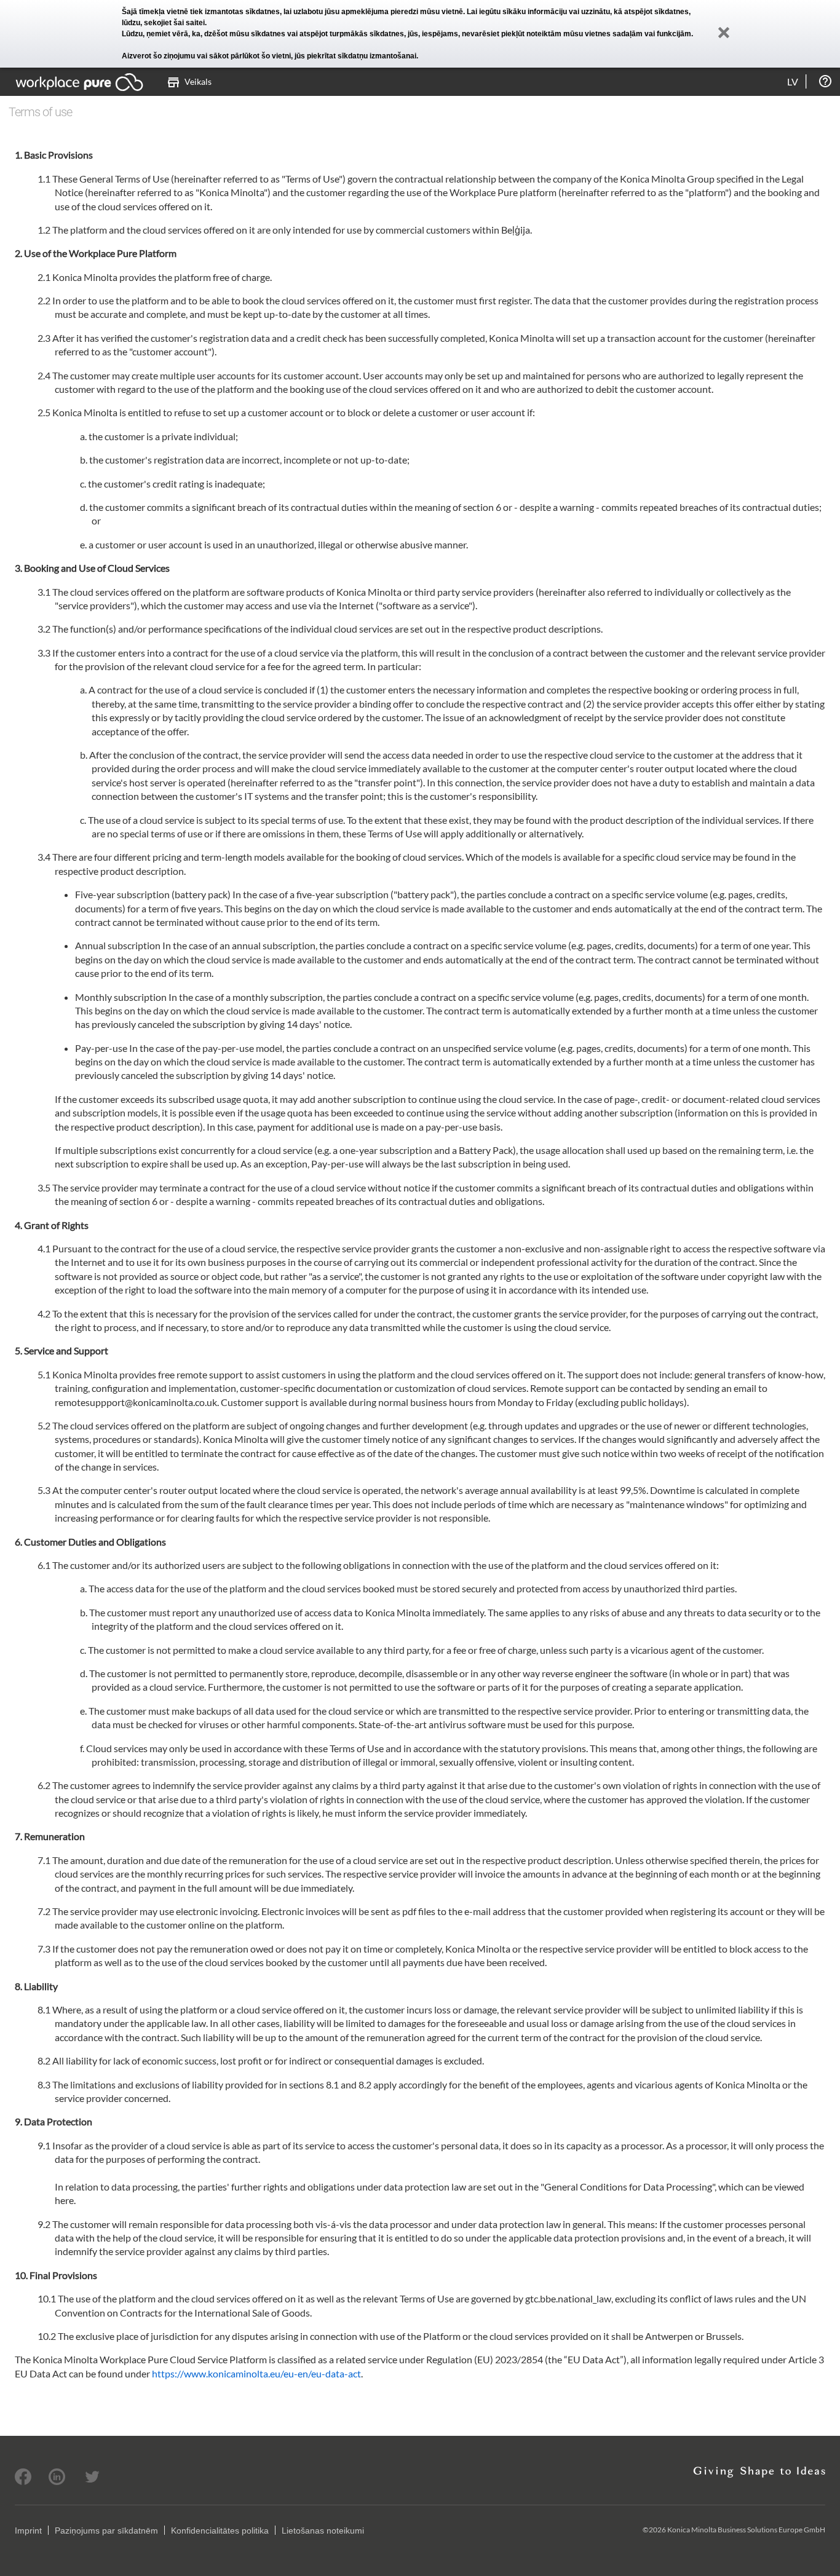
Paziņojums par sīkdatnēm (106, 2531)
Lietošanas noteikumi (323, 2531)
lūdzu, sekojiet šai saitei (163, 23)
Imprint (28, 2531)
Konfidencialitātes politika (220, 2531)
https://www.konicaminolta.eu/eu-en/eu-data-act (256, 2373)
